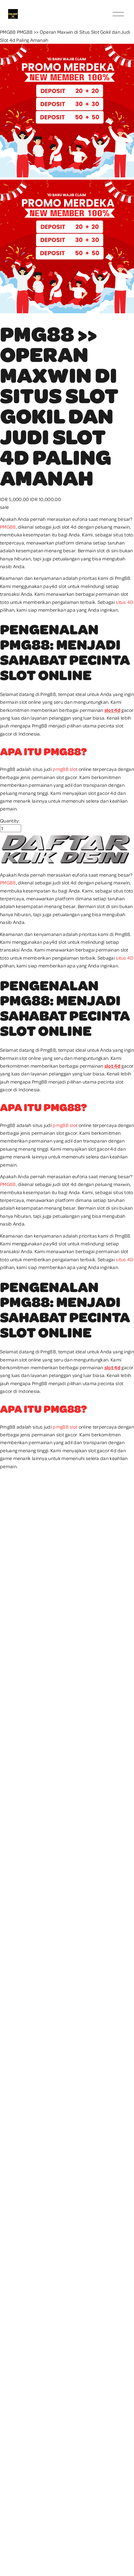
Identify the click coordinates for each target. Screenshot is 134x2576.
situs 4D (125, 602)
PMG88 (8, 32)
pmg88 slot (65, 769)
